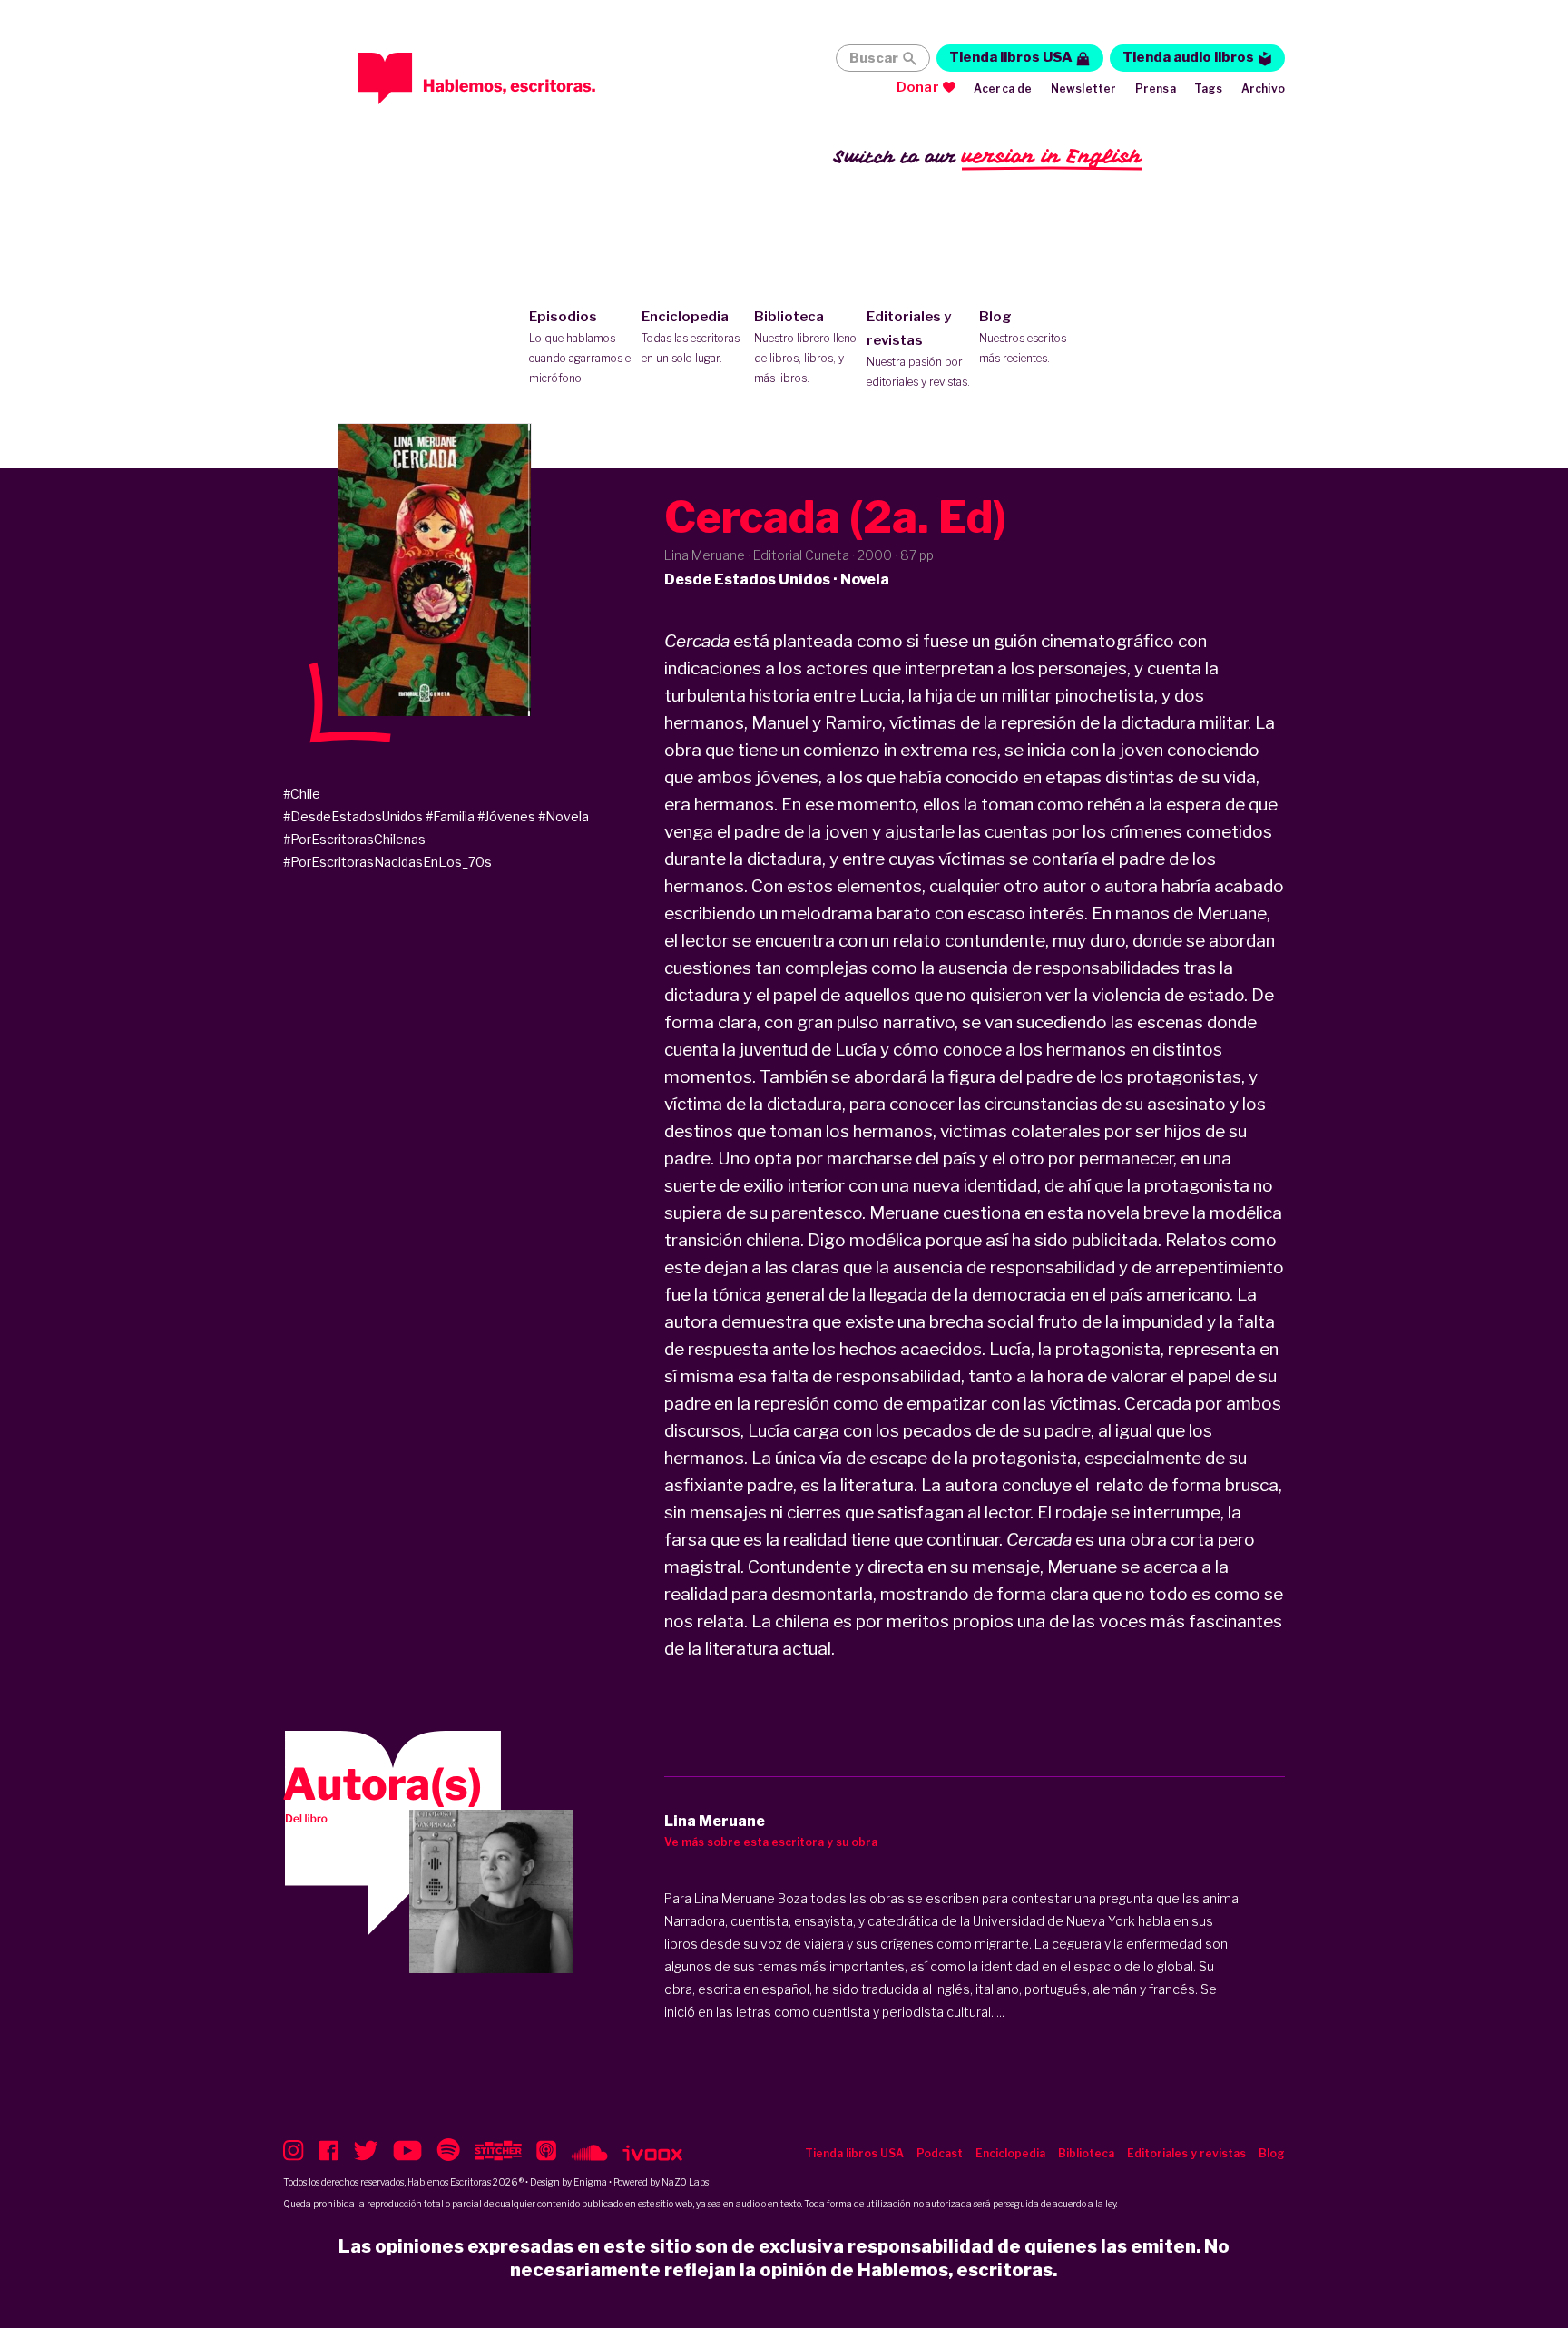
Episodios (581, 347)
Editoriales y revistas (918, 349)
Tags (1209, 88)
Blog (1023, 337)
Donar (918, 87)
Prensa (1156, 88)
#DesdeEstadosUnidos (353, 816)
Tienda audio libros (1188, 57)
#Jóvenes (506, 816)
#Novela (563, 816)
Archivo (1263, 88)
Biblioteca (805, 347)
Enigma (590, 2182)
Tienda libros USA (1011, 57)
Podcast (940, 2153)
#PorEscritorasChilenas (354, 839)
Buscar (874, 58)
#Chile (302, 794)
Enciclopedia (691, 337)
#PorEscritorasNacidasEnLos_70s (387, 862)
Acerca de (1003, 88)
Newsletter (1084, 88)
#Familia (450, 816)
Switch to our (988, 156)
